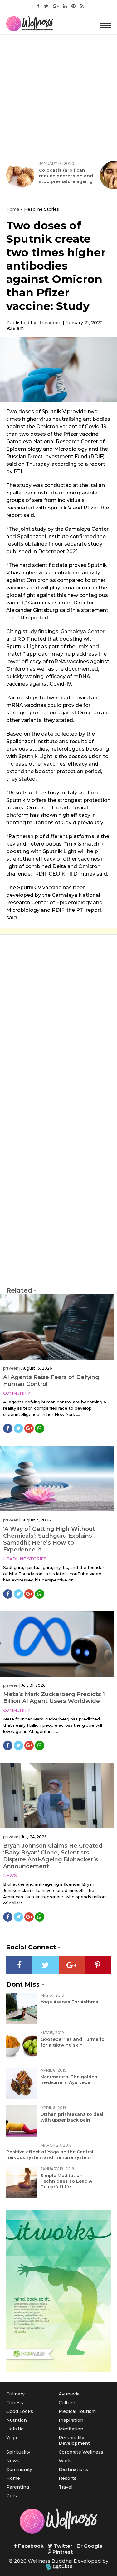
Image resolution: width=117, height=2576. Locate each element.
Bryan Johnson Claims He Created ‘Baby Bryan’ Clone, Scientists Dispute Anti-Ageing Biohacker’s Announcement (53, 1856)
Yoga (12, 2438)
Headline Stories (25, 1559)
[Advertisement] (58, 96)
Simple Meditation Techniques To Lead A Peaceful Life (66, 2181)
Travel (66, 2487)
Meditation (71, 2429)
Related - (21, 1290)
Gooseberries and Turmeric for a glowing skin (72, 2042)
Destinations (73, 2469)
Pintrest (62, 2552)
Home (13, 209)
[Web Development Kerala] (59, 2567)
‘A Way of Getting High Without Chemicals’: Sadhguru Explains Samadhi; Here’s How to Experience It (49, 1539)
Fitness (15, 2403)
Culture (67, 2403)
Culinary (15, 2394)
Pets (12, 2496)
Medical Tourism (77, 2411)
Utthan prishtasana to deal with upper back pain (72, 2117)
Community (17, 1393)
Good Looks (20, 2411)
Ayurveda (69, 2394)
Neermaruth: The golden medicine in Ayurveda (69, 2080)
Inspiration (71, 2420)
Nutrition (17, 2420)
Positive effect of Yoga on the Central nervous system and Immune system (50, 2155)
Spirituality (18, 2452)
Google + (94, 2546)
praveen (11, 1368)
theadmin (51, 323)
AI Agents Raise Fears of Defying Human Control (51, 1381)
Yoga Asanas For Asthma (69, 2002)
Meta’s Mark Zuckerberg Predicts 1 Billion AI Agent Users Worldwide (54, 1698)
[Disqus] (58, 1025)
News (10, 1875)
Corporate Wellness (81, 2452)
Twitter (62, 2546)
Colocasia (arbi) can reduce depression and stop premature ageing (66, 176)
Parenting (18, 2487)
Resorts (68, 2478)
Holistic (15, 2429)
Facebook (30, 2546)
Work (65, 2461)
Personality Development (74, 2440)
